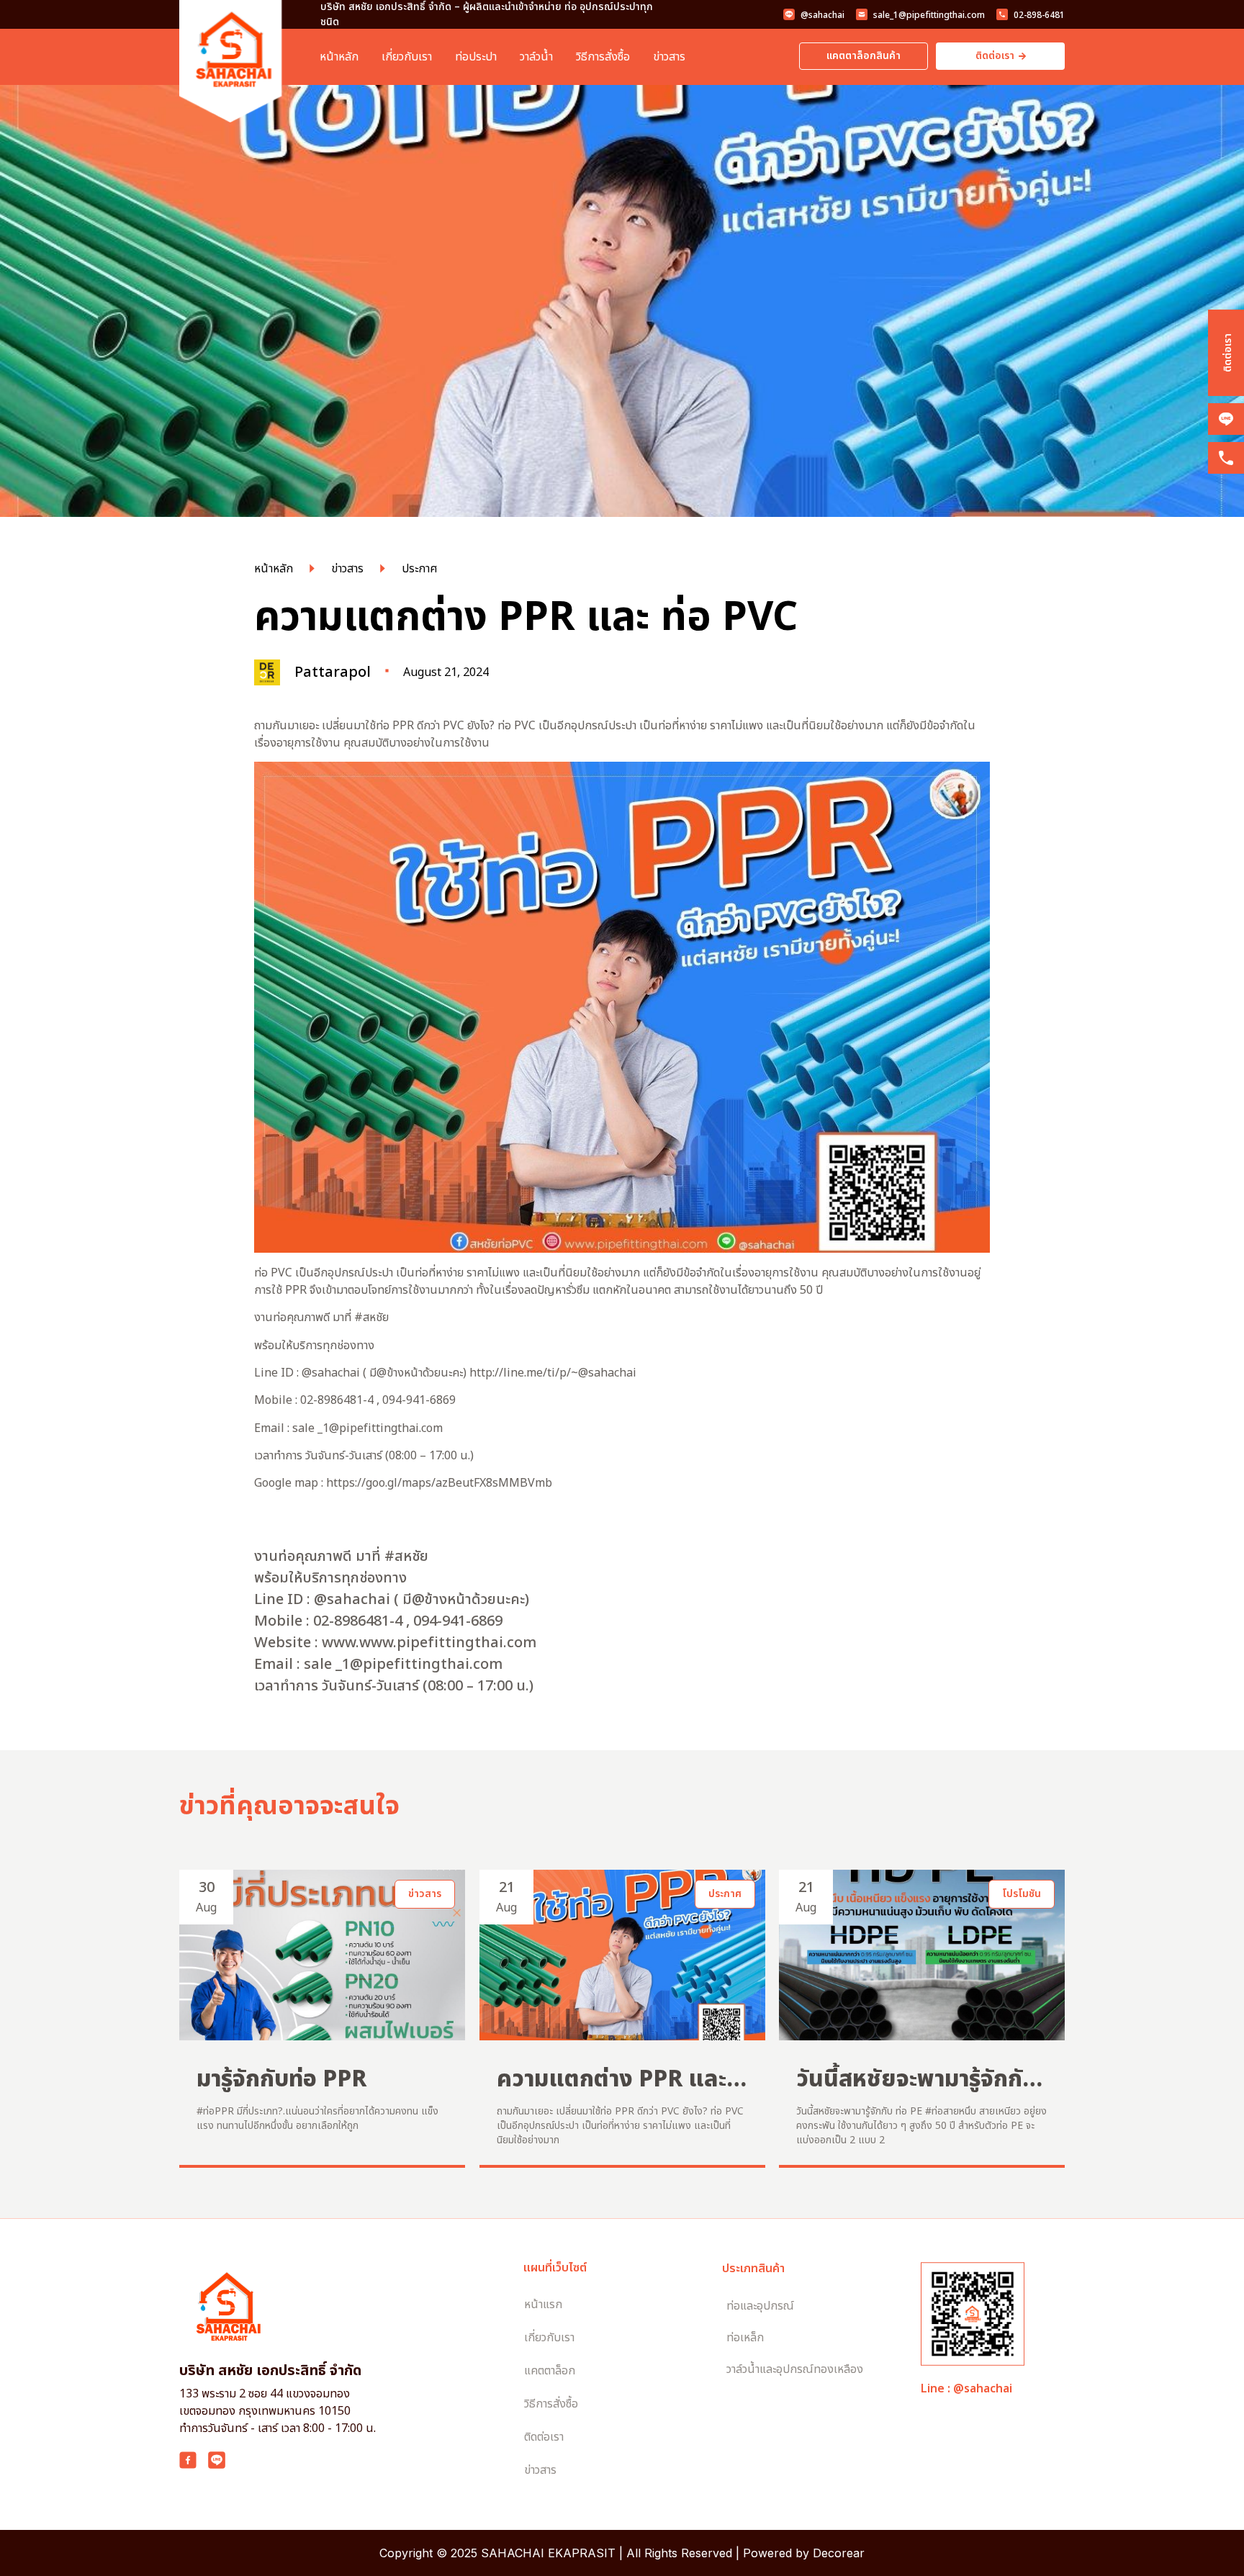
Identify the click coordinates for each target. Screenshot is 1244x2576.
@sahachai (822, 15)
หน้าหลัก (339, 57)
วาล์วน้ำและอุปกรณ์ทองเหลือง (795, 2369)
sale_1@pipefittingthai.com (929, 15)
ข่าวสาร (669, 57)
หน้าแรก (543, 2305)
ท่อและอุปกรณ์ (760, 2306)
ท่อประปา (476, 57)
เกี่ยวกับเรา (407, 57)
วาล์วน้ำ (536, 57)
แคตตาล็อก (550, 2371)
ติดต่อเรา (1228, 353)
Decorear (839, 2553)
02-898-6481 (1039, 15)
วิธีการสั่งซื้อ (603, 57)
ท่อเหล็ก (745, 2338)
